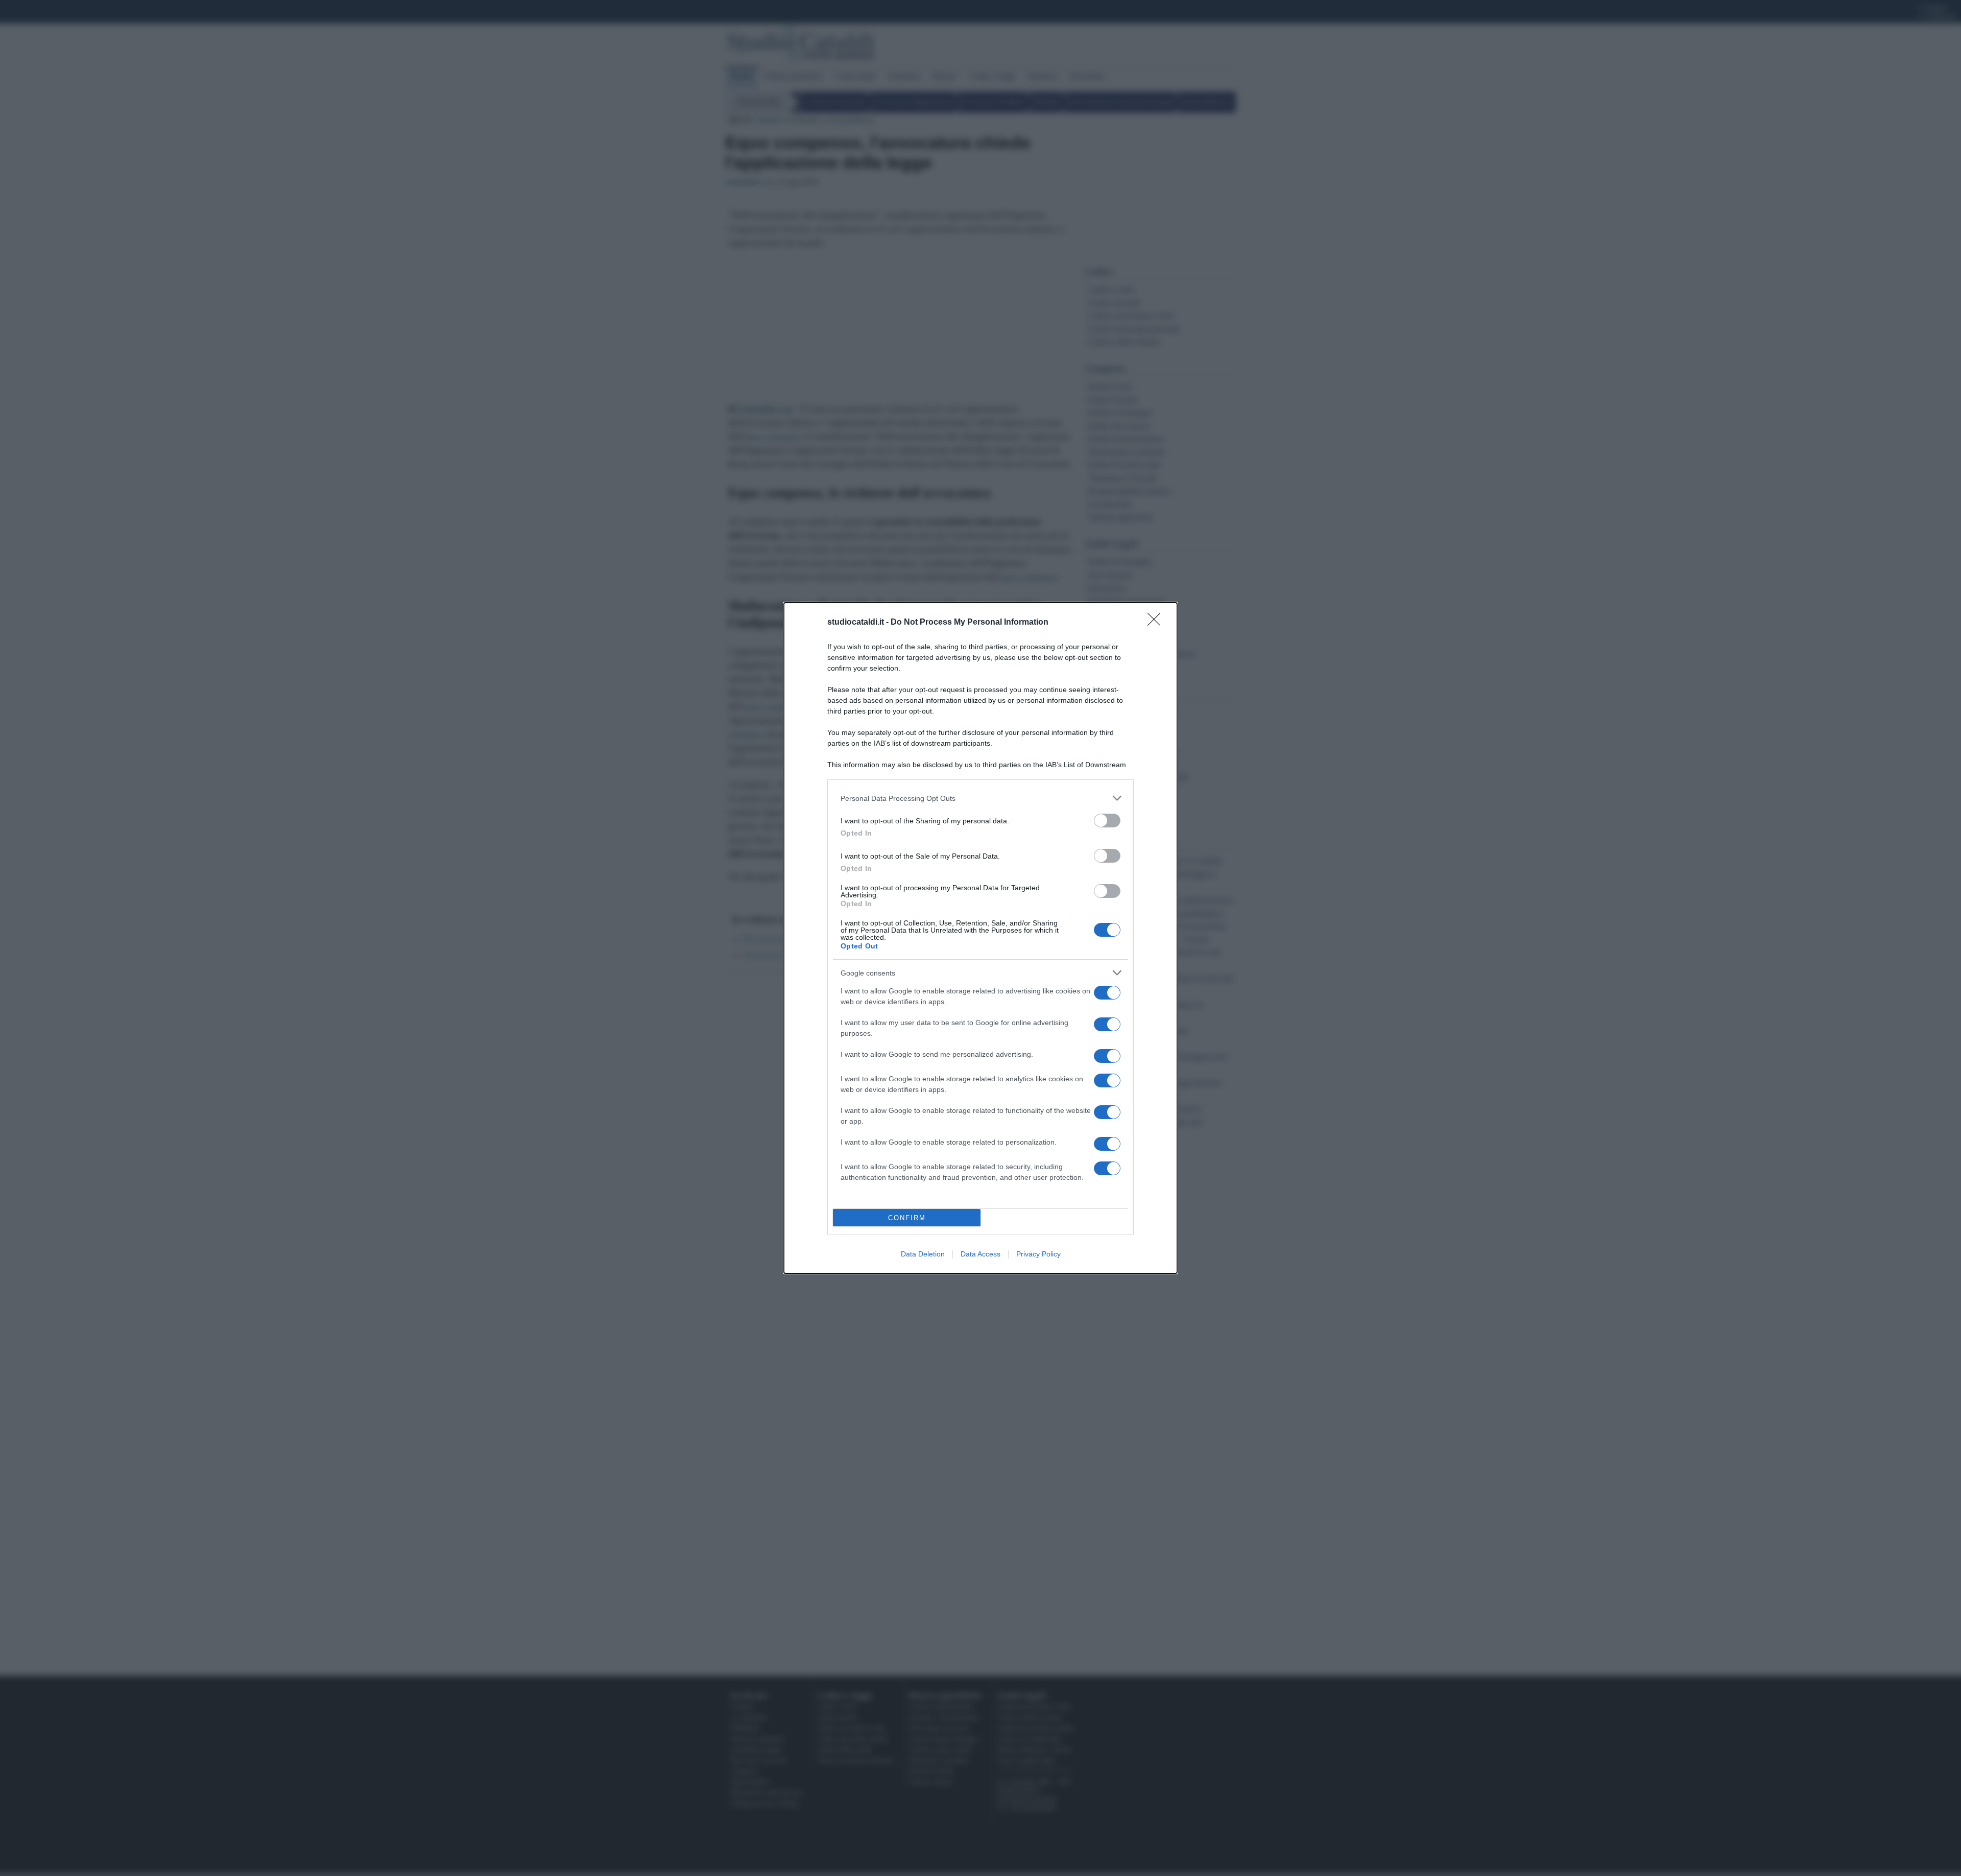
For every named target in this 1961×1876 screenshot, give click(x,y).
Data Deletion (923, 1254)
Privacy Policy (1038, 1254)
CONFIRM (907, 1218)
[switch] (1107, 821)
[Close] (1157, 623)
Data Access (980, 1254)
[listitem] (980, 798)
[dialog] (980, 938)
